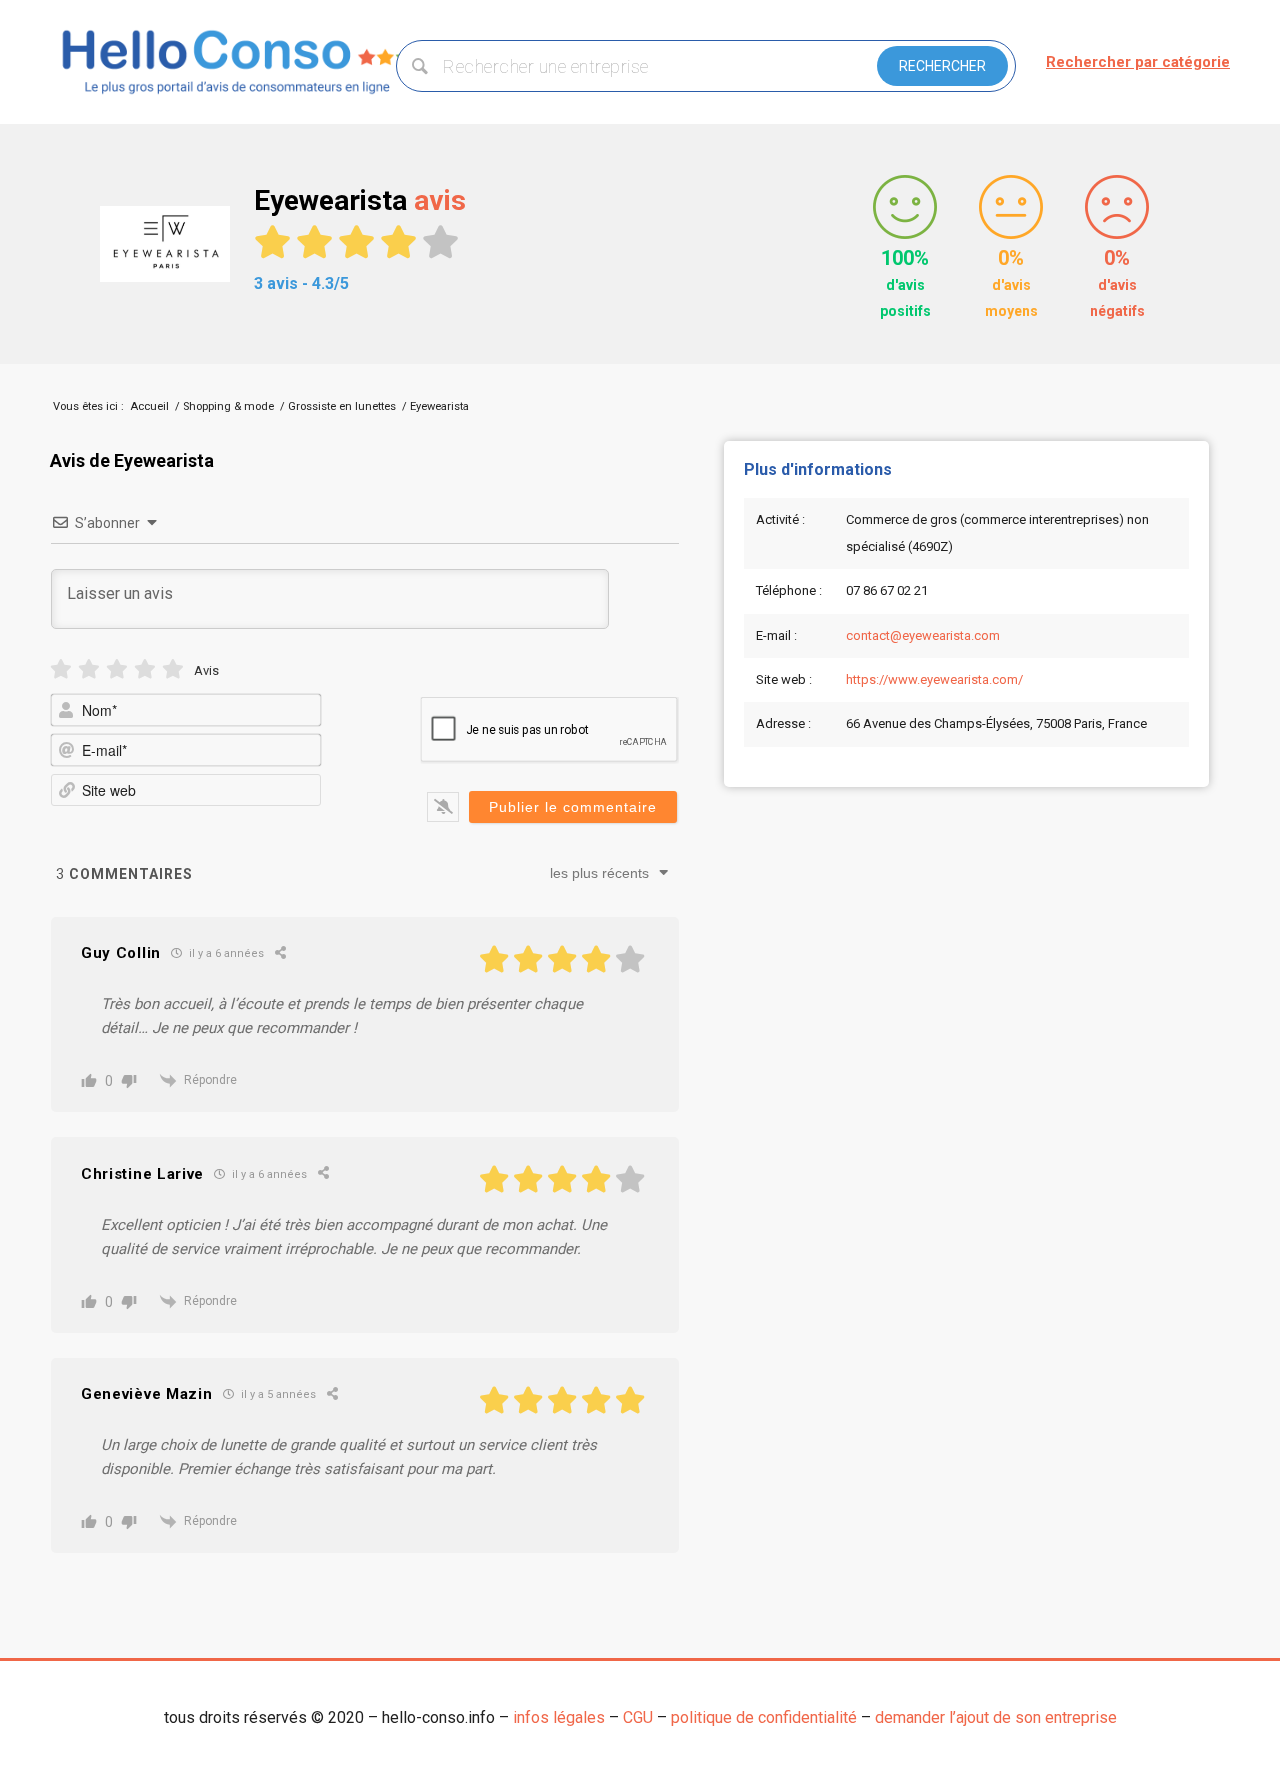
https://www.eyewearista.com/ (934, 679)
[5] (173, 669)
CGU (638, 1717)
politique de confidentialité (764, 1717)
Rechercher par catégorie (1138, 62)
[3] (117, 669)
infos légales (559, 1717)
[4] (145, 669)
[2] (89, 669)
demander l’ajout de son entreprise (996, 1717)
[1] (61, 669)
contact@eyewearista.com (923, 635)
